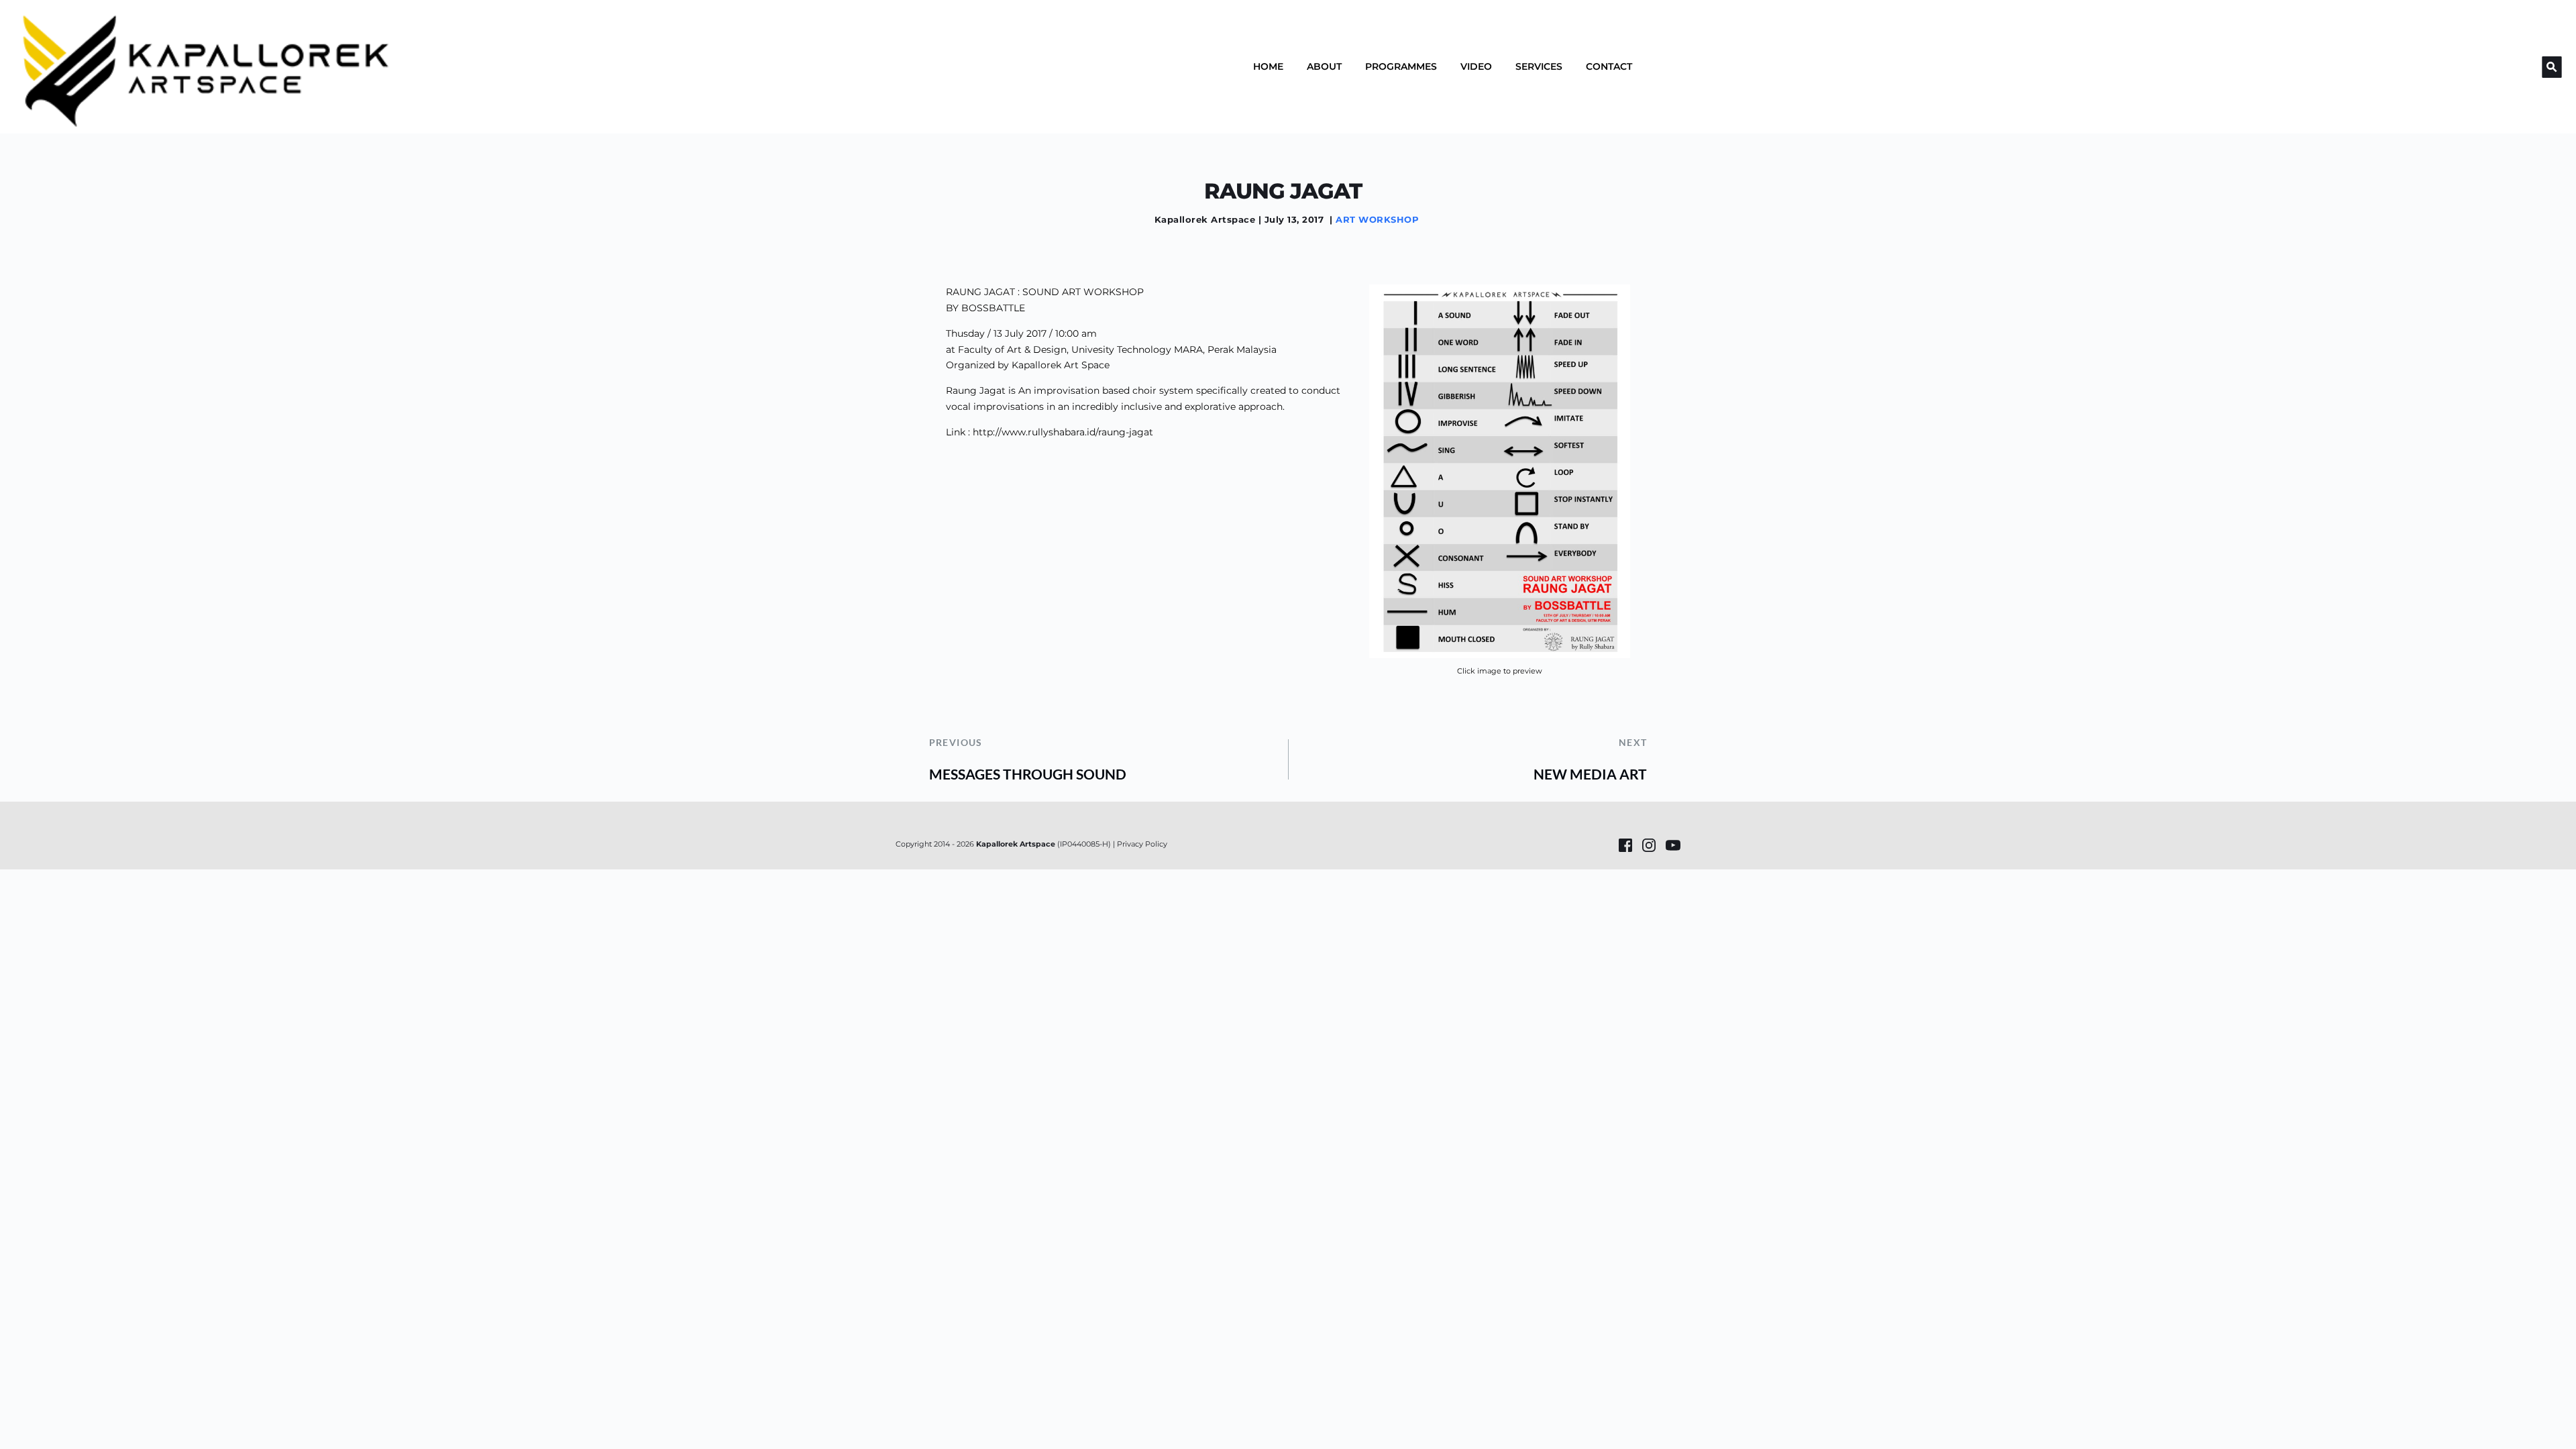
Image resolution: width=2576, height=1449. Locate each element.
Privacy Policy (1142, 844)
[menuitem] (1268, 66)
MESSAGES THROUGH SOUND (1028, 774)
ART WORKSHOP (1377, 219)
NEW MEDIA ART (1590, 774)
